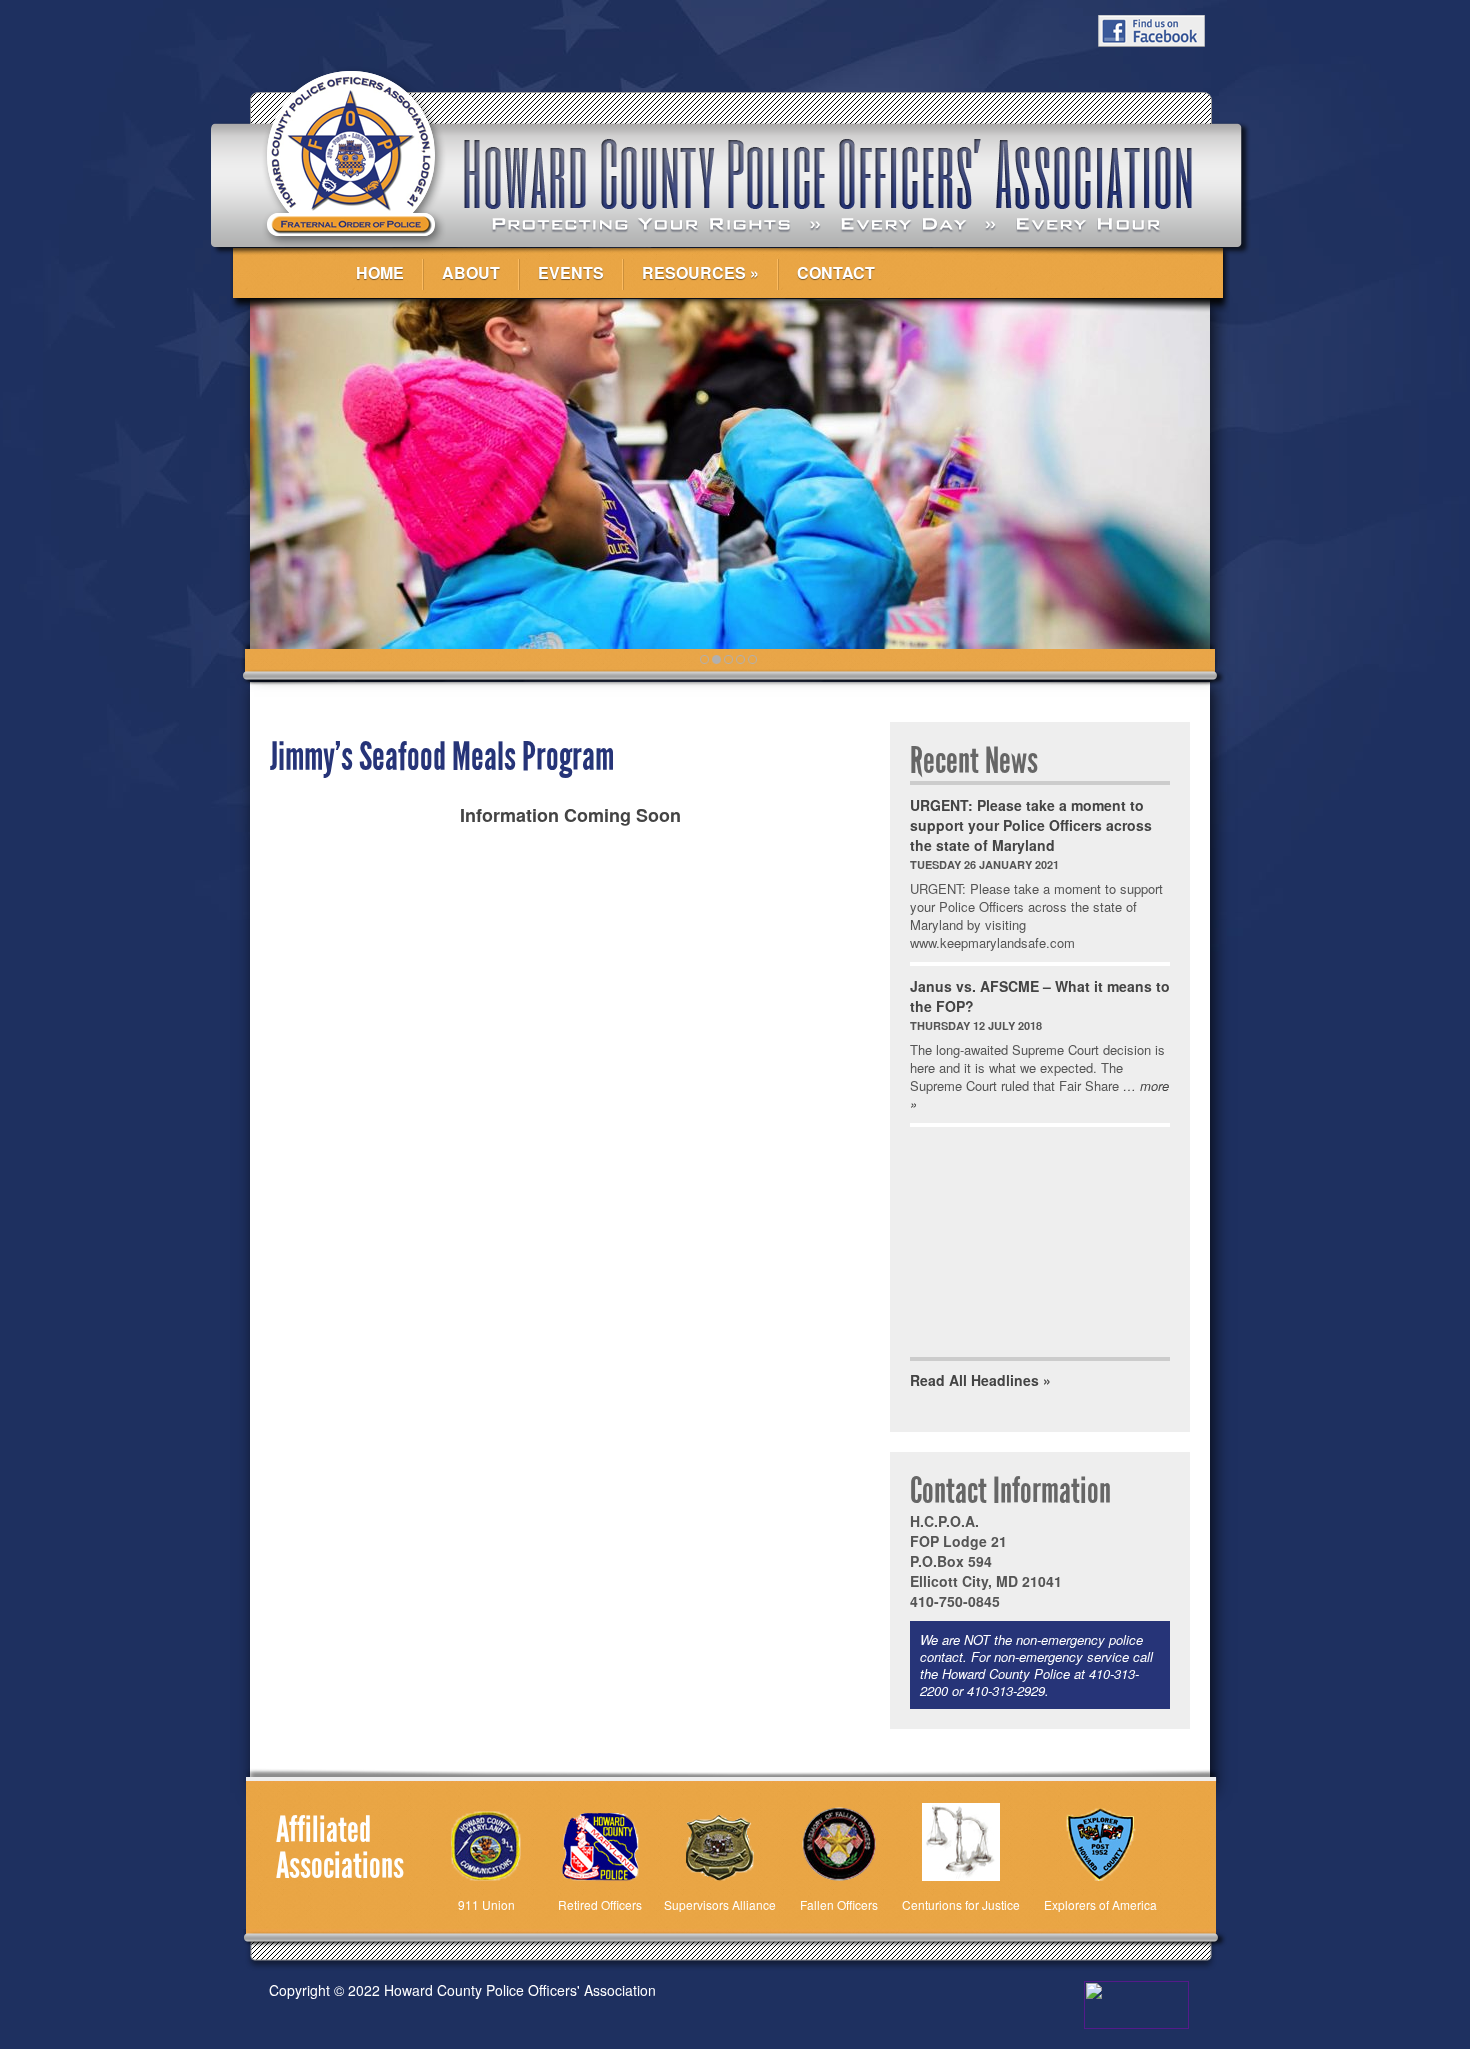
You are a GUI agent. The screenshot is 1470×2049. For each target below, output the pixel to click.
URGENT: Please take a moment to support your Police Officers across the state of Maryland (1031, 825)
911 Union (486, 1904)
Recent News (974, 761)
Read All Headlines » (980, 1380)
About (471, 272)
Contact (836, 272)
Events (571, 272)
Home (380, 272)
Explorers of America (1100, 1904)
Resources (694, 272)
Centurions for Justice (961, 1904)
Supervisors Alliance (720, 1904)
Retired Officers (600, 1904)
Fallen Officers (839, 1904)
